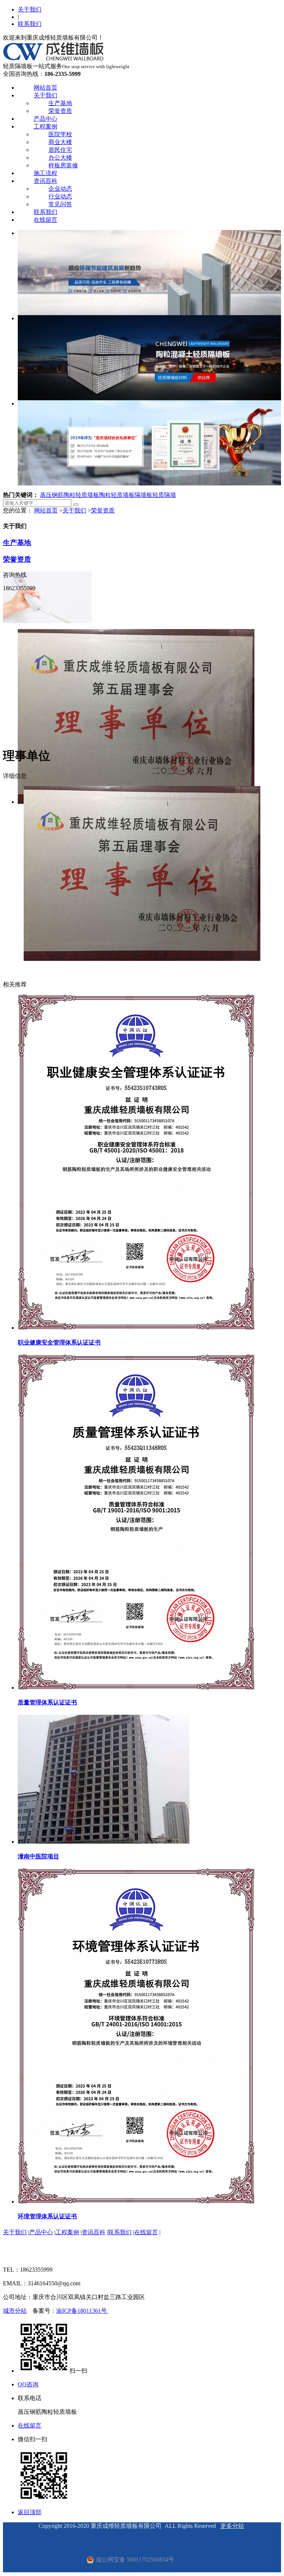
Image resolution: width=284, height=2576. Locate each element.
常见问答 (60, 204)
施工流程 (45, 173)
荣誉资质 (60, 111)
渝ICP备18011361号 (82, 2311)
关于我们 (30, 9)
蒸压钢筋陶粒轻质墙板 (70, 495)
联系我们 (30, 24)
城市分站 (15, 2311)
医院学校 (60, 134)
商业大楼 (60, 142)
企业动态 (60, 189)
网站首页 (45, 88)
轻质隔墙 (164, 495)
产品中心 (45, 119)
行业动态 (60, 196)
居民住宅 (60, 150)
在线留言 (45, 220)
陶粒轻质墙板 (117, 495)
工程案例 (45, 126)
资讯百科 (45, 181)
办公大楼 (60, 158)
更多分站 (232, 2526)
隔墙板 (143, 495)
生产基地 (60, 103)
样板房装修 (63, 165)
